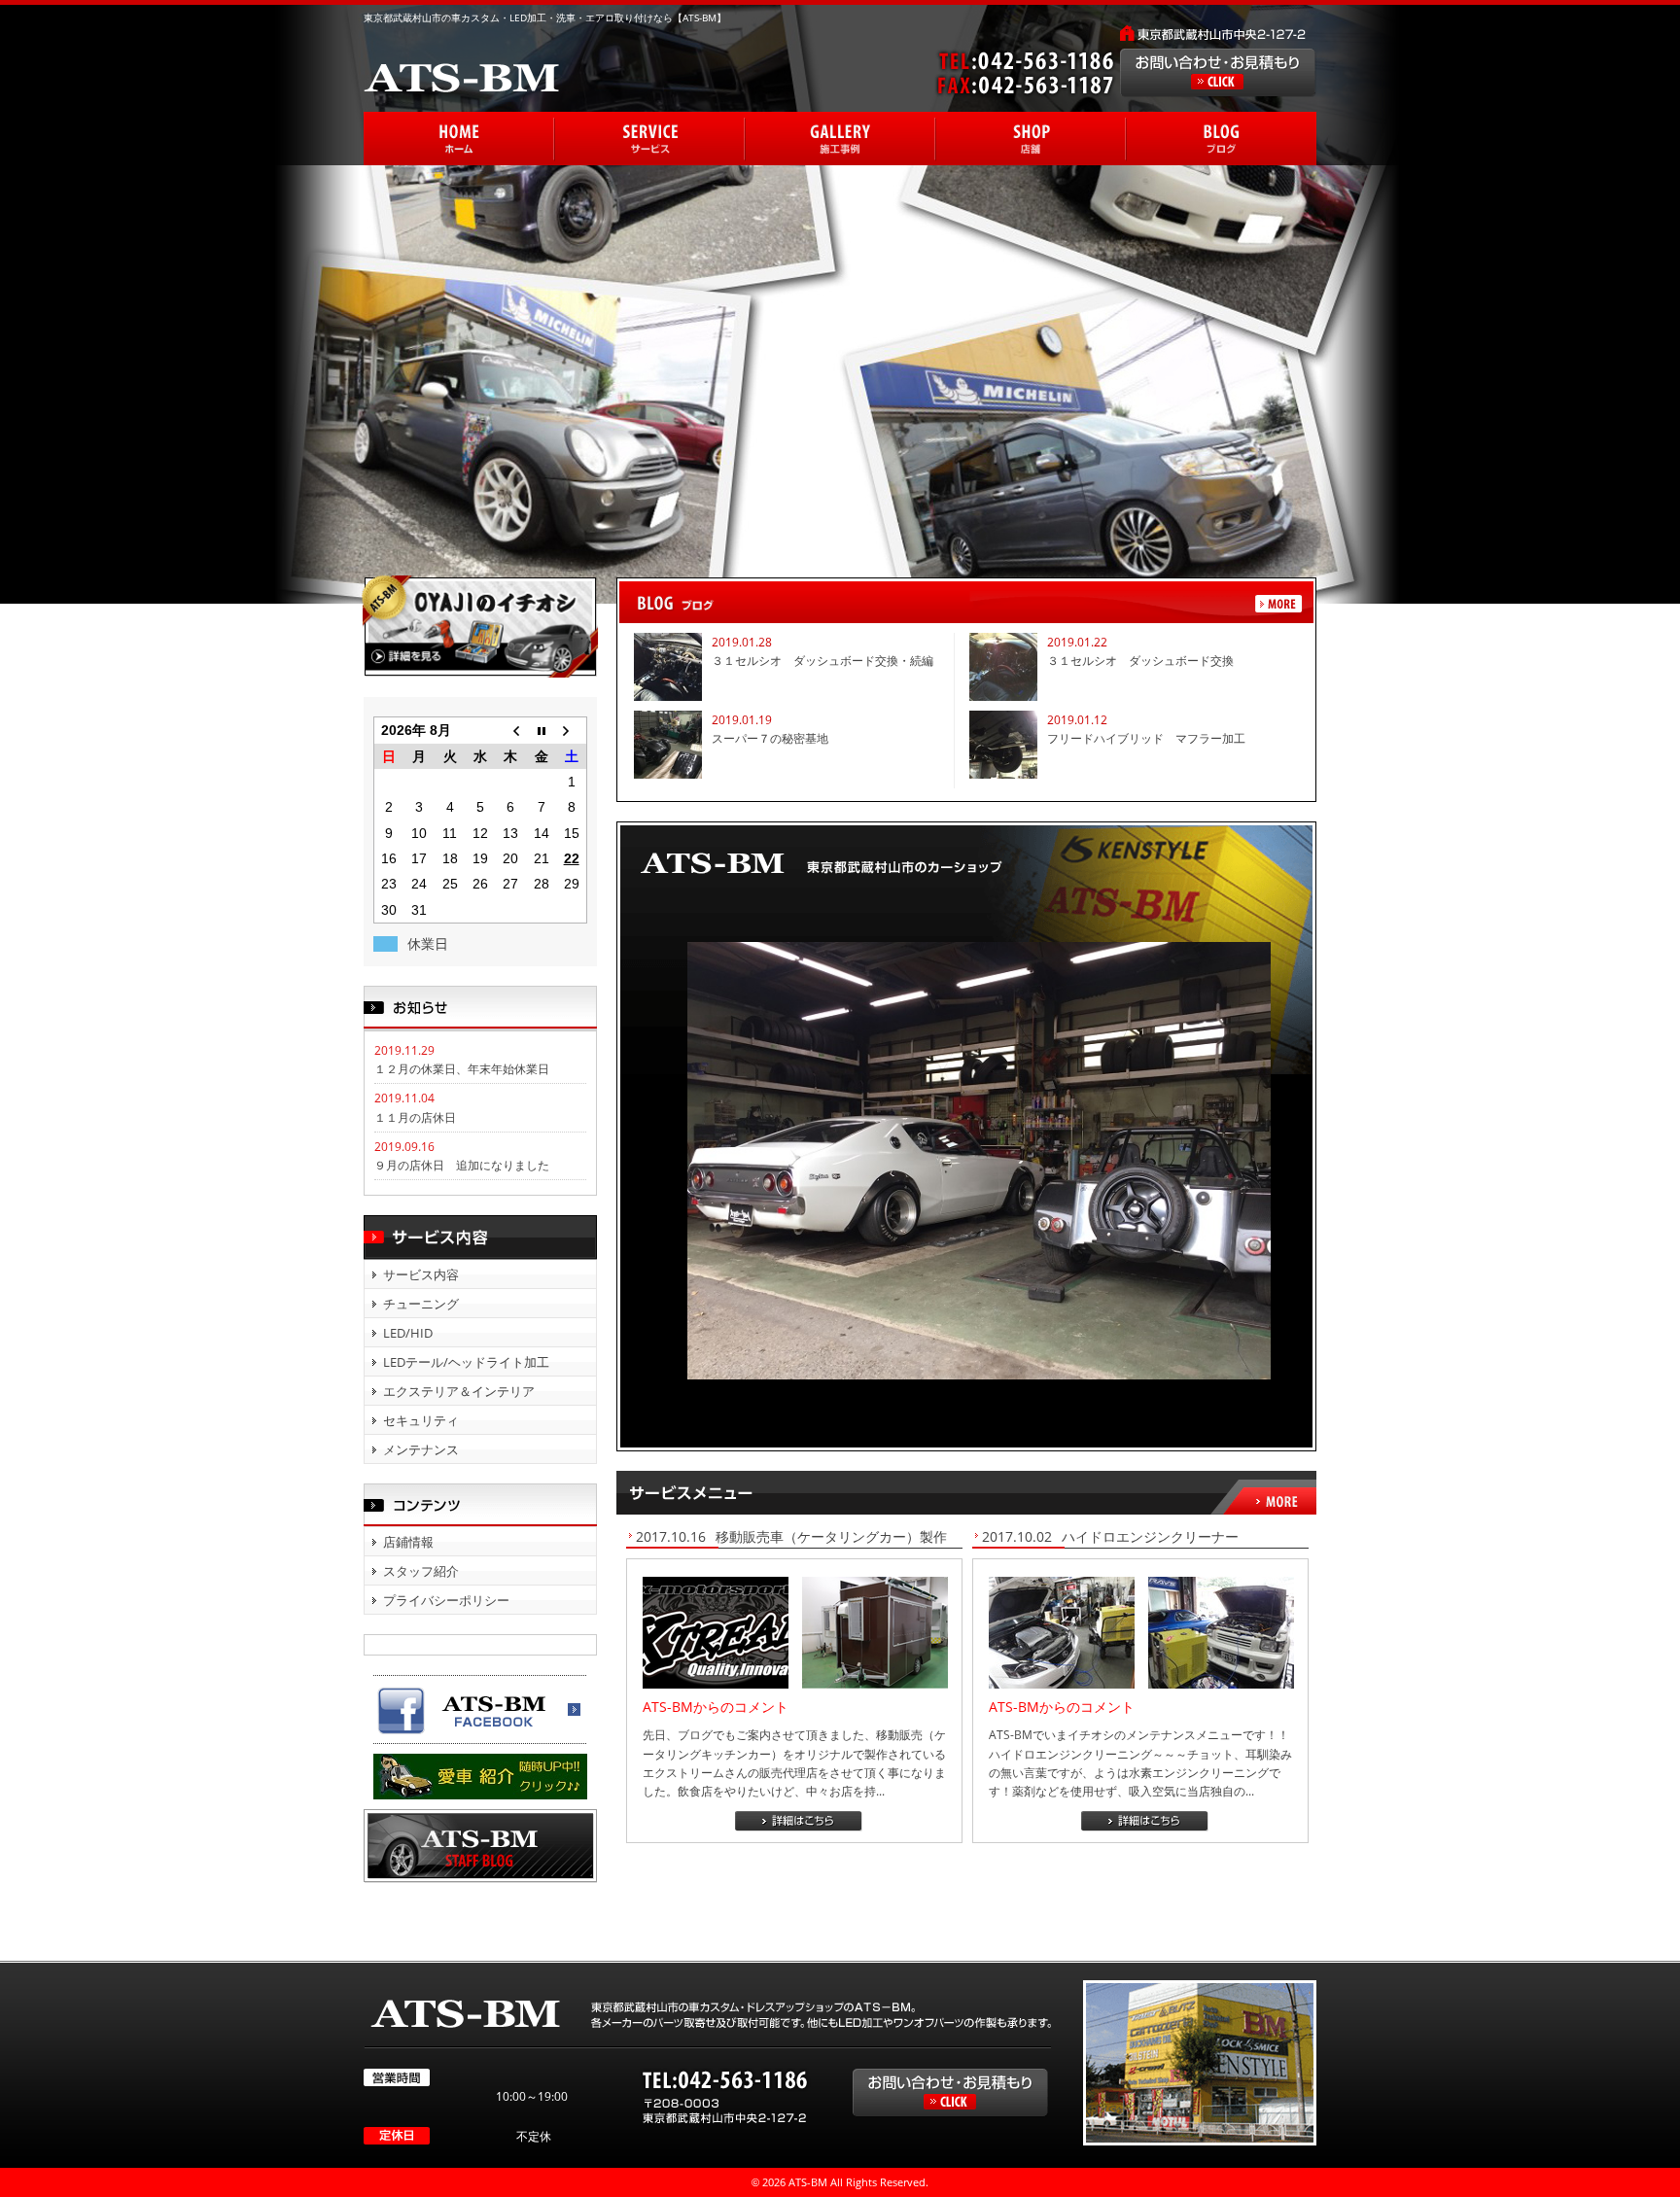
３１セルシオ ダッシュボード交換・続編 (822, 661)
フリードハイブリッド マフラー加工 (1146, 738)
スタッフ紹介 (421, 1571)
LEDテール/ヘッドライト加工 (466, 1362)
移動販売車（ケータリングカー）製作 (838, 1536)
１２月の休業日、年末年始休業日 (462, 1069)
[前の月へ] (511, 731)
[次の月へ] (571, 731)
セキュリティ (421, 1420)
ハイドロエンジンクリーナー (1150, 1536)
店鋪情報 (408, 1542)
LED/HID (408, 1333)
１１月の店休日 (415, 1117)
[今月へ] (541, 731)
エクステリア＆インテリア (459, 1391)
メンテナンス (421, 1449)
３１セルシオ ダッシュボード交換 (1140, 661)
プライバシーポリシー (446, 1600)
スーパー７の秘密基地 (770, 738)
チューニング (421, 1304)
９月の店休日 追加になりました (462, 1165)
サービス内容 (421, 1274)
